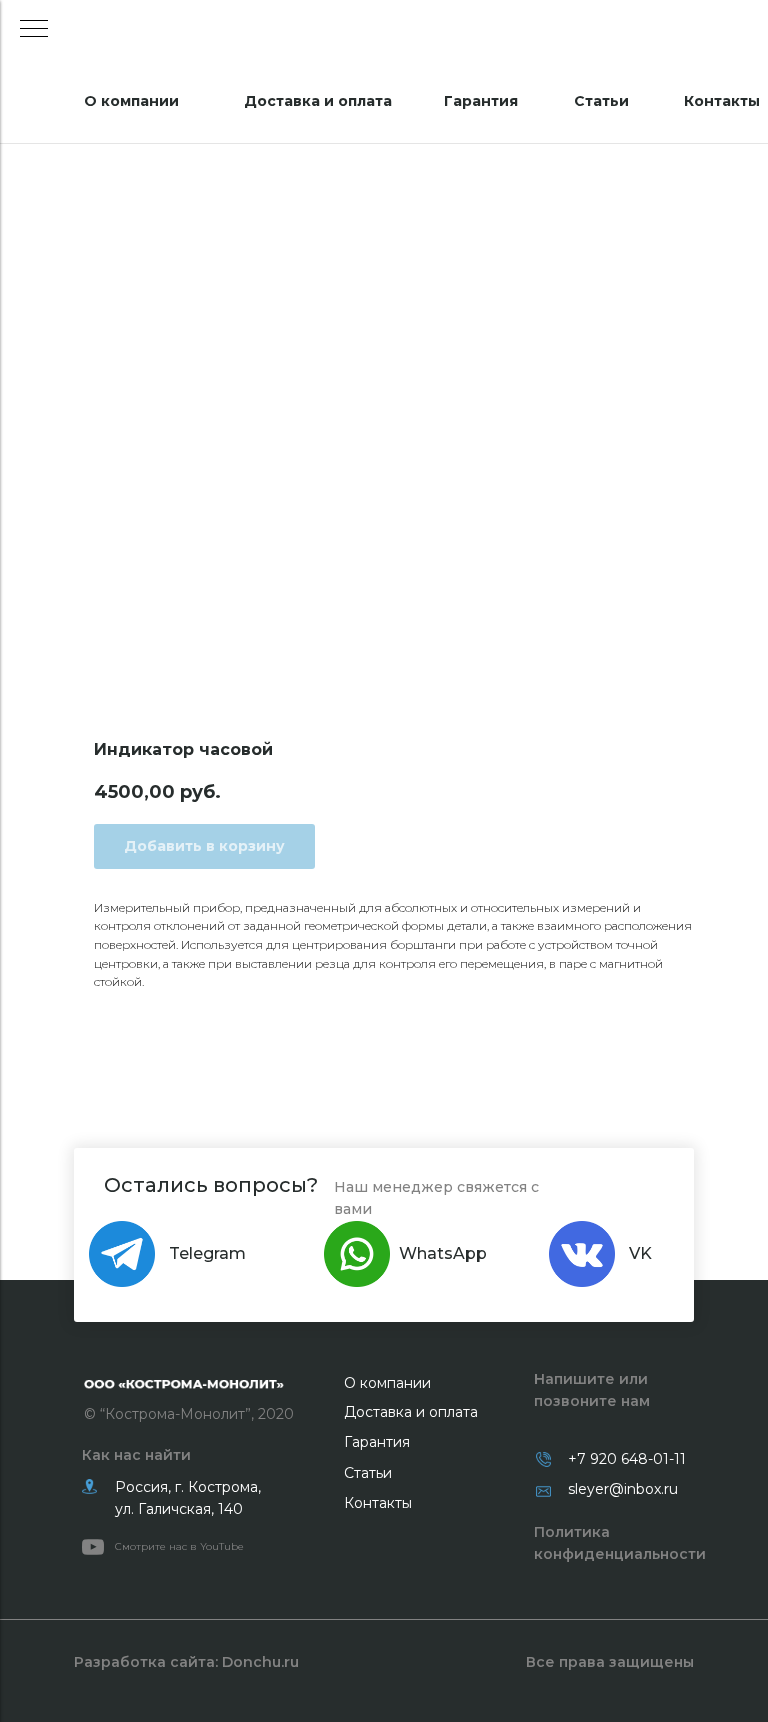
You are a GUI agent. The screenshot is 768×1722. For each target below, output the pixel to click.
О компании (131, 101)
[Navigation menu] (34, 30)
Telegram (207, 1253)
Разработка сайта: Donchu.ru (186, 1662)
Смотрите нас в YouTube (179, 1546)
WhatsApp (443, 1253)
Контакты (722, 101)
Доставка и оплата (318, 101)
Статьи (601, 101)
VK (640, 1253)
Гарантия (481, 101)
